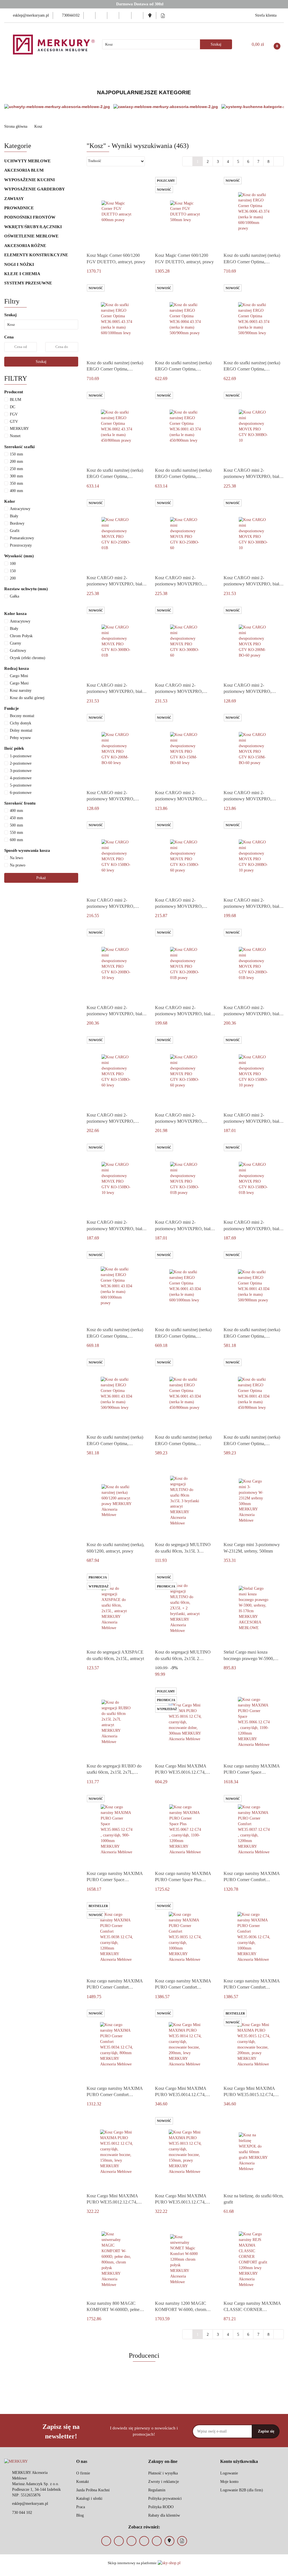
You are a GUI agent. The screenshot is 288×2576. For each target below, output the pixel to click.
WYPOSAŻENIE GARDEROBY (35, 189)
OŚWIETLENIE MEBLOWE (32, 236)
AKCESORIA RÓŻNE (26, 246)
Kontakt (83, 2482)
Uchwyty (70, 72)
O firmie (83, 2473)
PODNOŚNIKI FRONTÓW (30, 217)
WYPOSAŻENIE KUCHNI (30, 180)
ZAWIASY (14, 199)
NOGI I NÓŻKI (20, 264)
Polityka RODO (161, 2507)
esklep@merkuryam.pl (30, 2504)
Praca (81, 2507)
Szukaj (41, 362)
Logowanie (229, 2473)
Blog (80, 2515)
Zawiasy (152, 72)
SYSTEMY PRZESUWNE (28, 283)
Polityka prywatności (165, 2498)
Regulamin (157, 2490)
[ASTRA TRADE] (144, 2390)
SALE (267, 72)
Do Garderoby (213, 72)
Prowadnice (125, 72)
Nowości (245, 72)
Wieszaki (98, 72)
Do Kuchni (178, 72)
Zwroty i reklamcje (164, 2482)
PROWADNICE (19, 208)
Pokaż (41, 878)
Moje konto (229, 2482)
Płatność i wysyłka (163, 2473)
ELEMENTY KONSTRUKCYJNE (37, 255)
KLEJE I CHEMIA (23, 274)
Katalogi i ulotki (89, 2498)
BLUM (44, 72)
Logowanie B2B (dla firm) (242, 2490)
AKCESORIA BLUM (24, 170)
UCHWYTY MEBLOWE (28, 161)
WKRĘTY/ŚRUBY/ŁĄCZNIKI (33, 227)
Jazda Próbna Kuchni (93, 2490)
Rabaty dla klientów (164, 2515)
